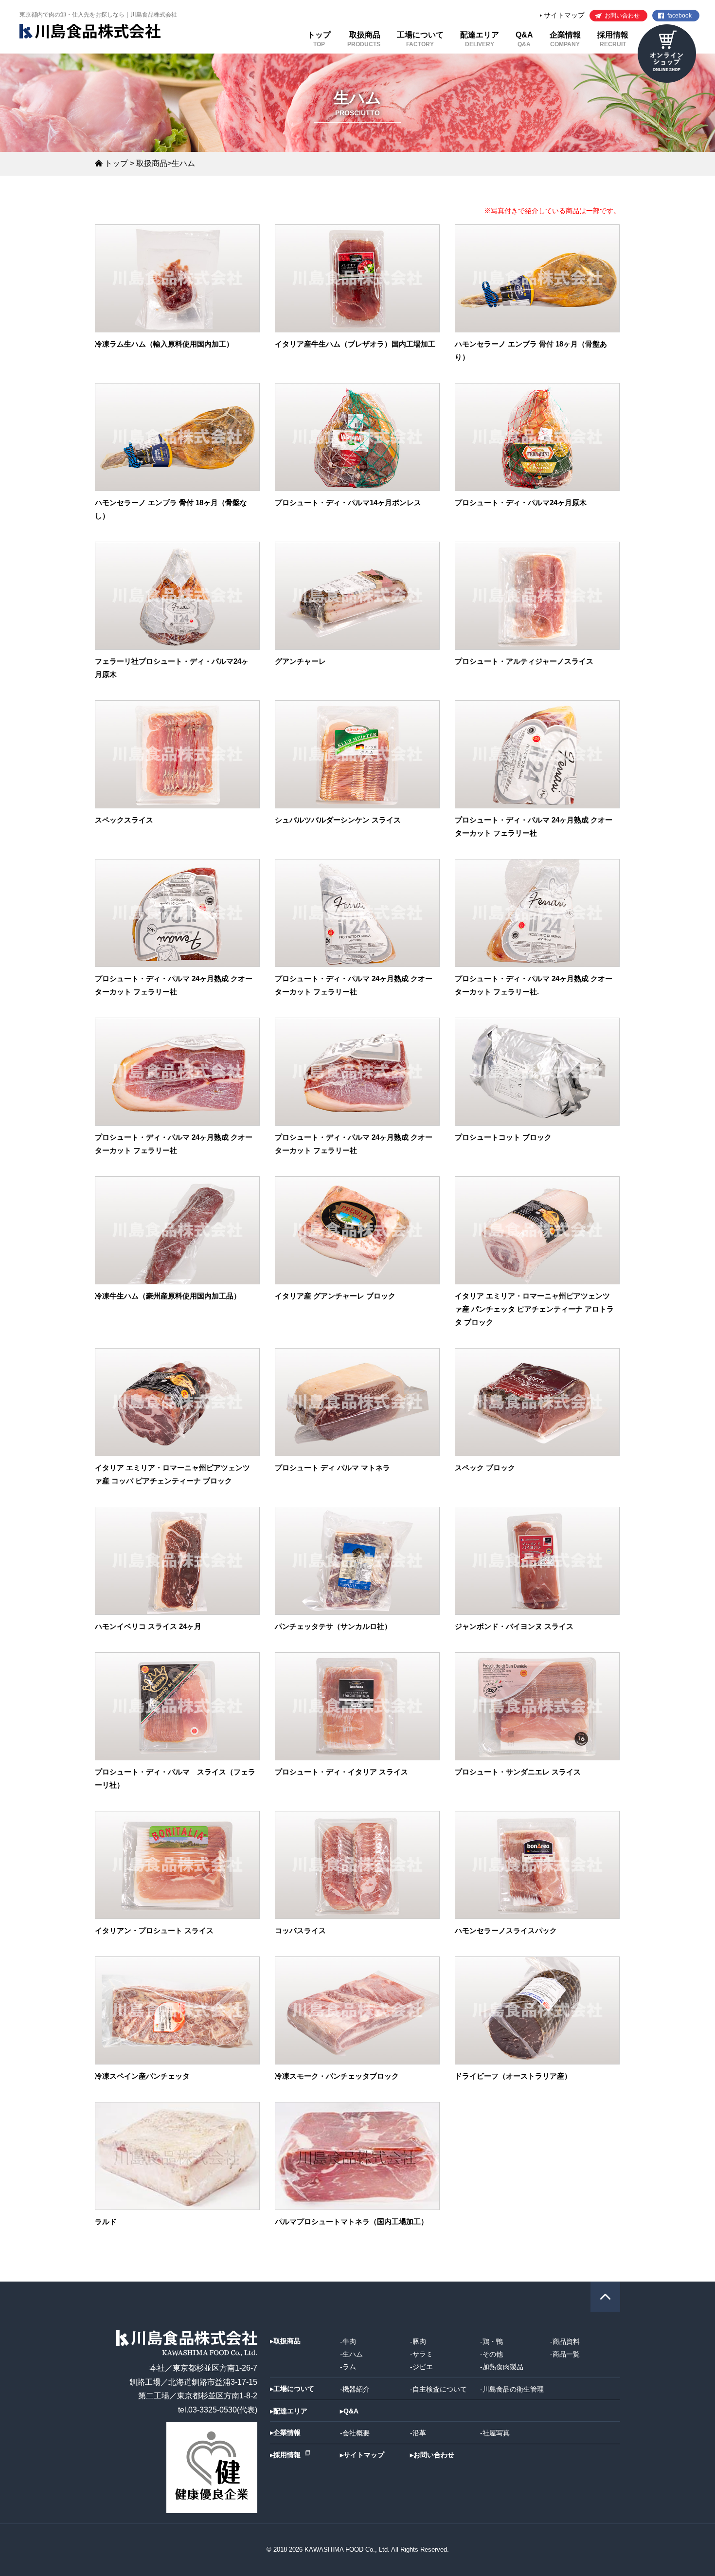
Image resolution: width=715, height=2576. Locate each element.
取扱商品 (364, 39)
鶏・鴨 (493, 2341)
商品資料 (566, 2341)
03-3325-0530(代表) (223, 2410)
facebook (679, 16)
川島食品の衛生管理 (513, 2389)
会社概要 (356, 2433)
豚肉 (419, 2341)
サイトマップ (563, 15)
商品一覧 (566, 2354)
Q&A (524, 39)
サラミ (423, 2354)
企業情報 (565, 39)
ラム (349, 2367)
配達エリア (480, 39)
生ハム (353, 2354)
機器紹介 (356, 2389)
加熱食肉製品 (503, 2367)
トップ (319, 39)
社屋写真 (496, 2433)
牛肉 (349, 2341)
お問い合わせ (622, 16)
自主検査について (440, 2389)
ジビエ (423, 2367)
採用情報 (613, 39)
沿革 (419, 2433)
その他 (493, 2354)
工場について (420, 39)
